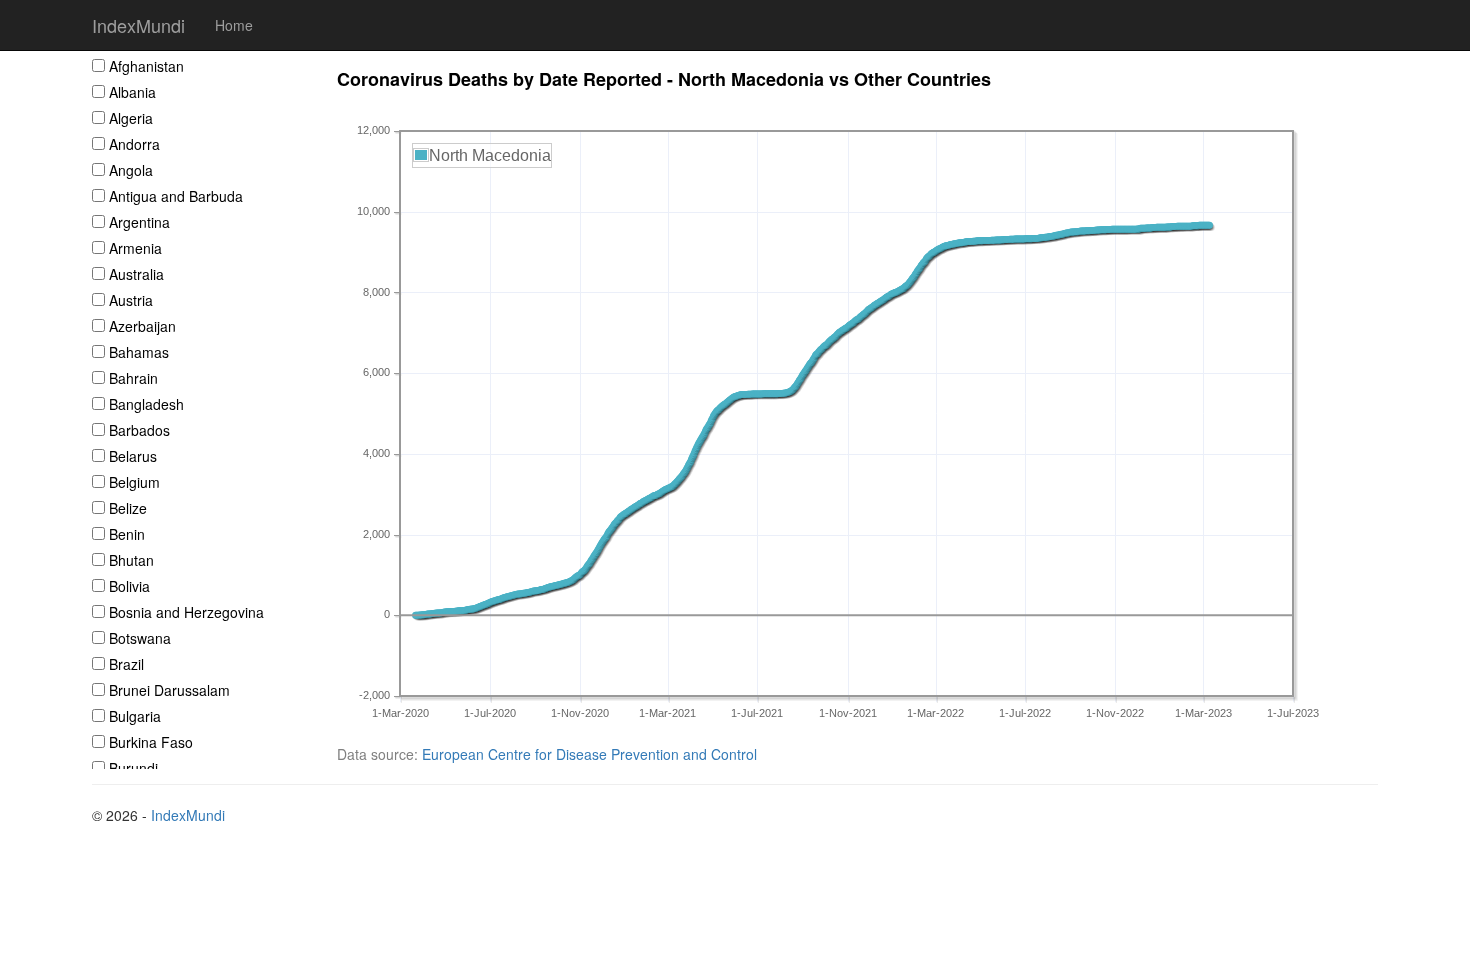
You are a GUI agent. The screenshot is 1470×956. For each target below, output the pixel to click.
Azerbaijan (142, 326)
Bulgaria (135, 716)
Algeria (131, 118)
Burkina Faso (151, 742)
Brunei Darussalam (169, 690)
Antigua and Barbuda (176, 196)
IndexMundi (138, 25)
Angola (131, 170)
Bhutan (131, 560)
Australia (136, 274)
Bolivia (129, 586)
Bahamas (139, 352)
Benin (127, 534)
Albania (132, 92)
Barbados (139, 430)
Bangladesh (146, 404)
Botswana (140, 638)
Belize (128, 508)
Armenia (135, 248)
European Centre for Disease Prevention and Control (589, 754)
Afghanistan (146, 66)
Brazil (126, 664)
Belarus (133, 456)
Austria (131, 300)
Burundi (133, 768)
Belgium (134, 482)
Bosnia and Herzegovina (186, 612)
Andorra (134, 144)
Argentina (139, 222)
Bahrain (133, 378)
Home (234, 25)
